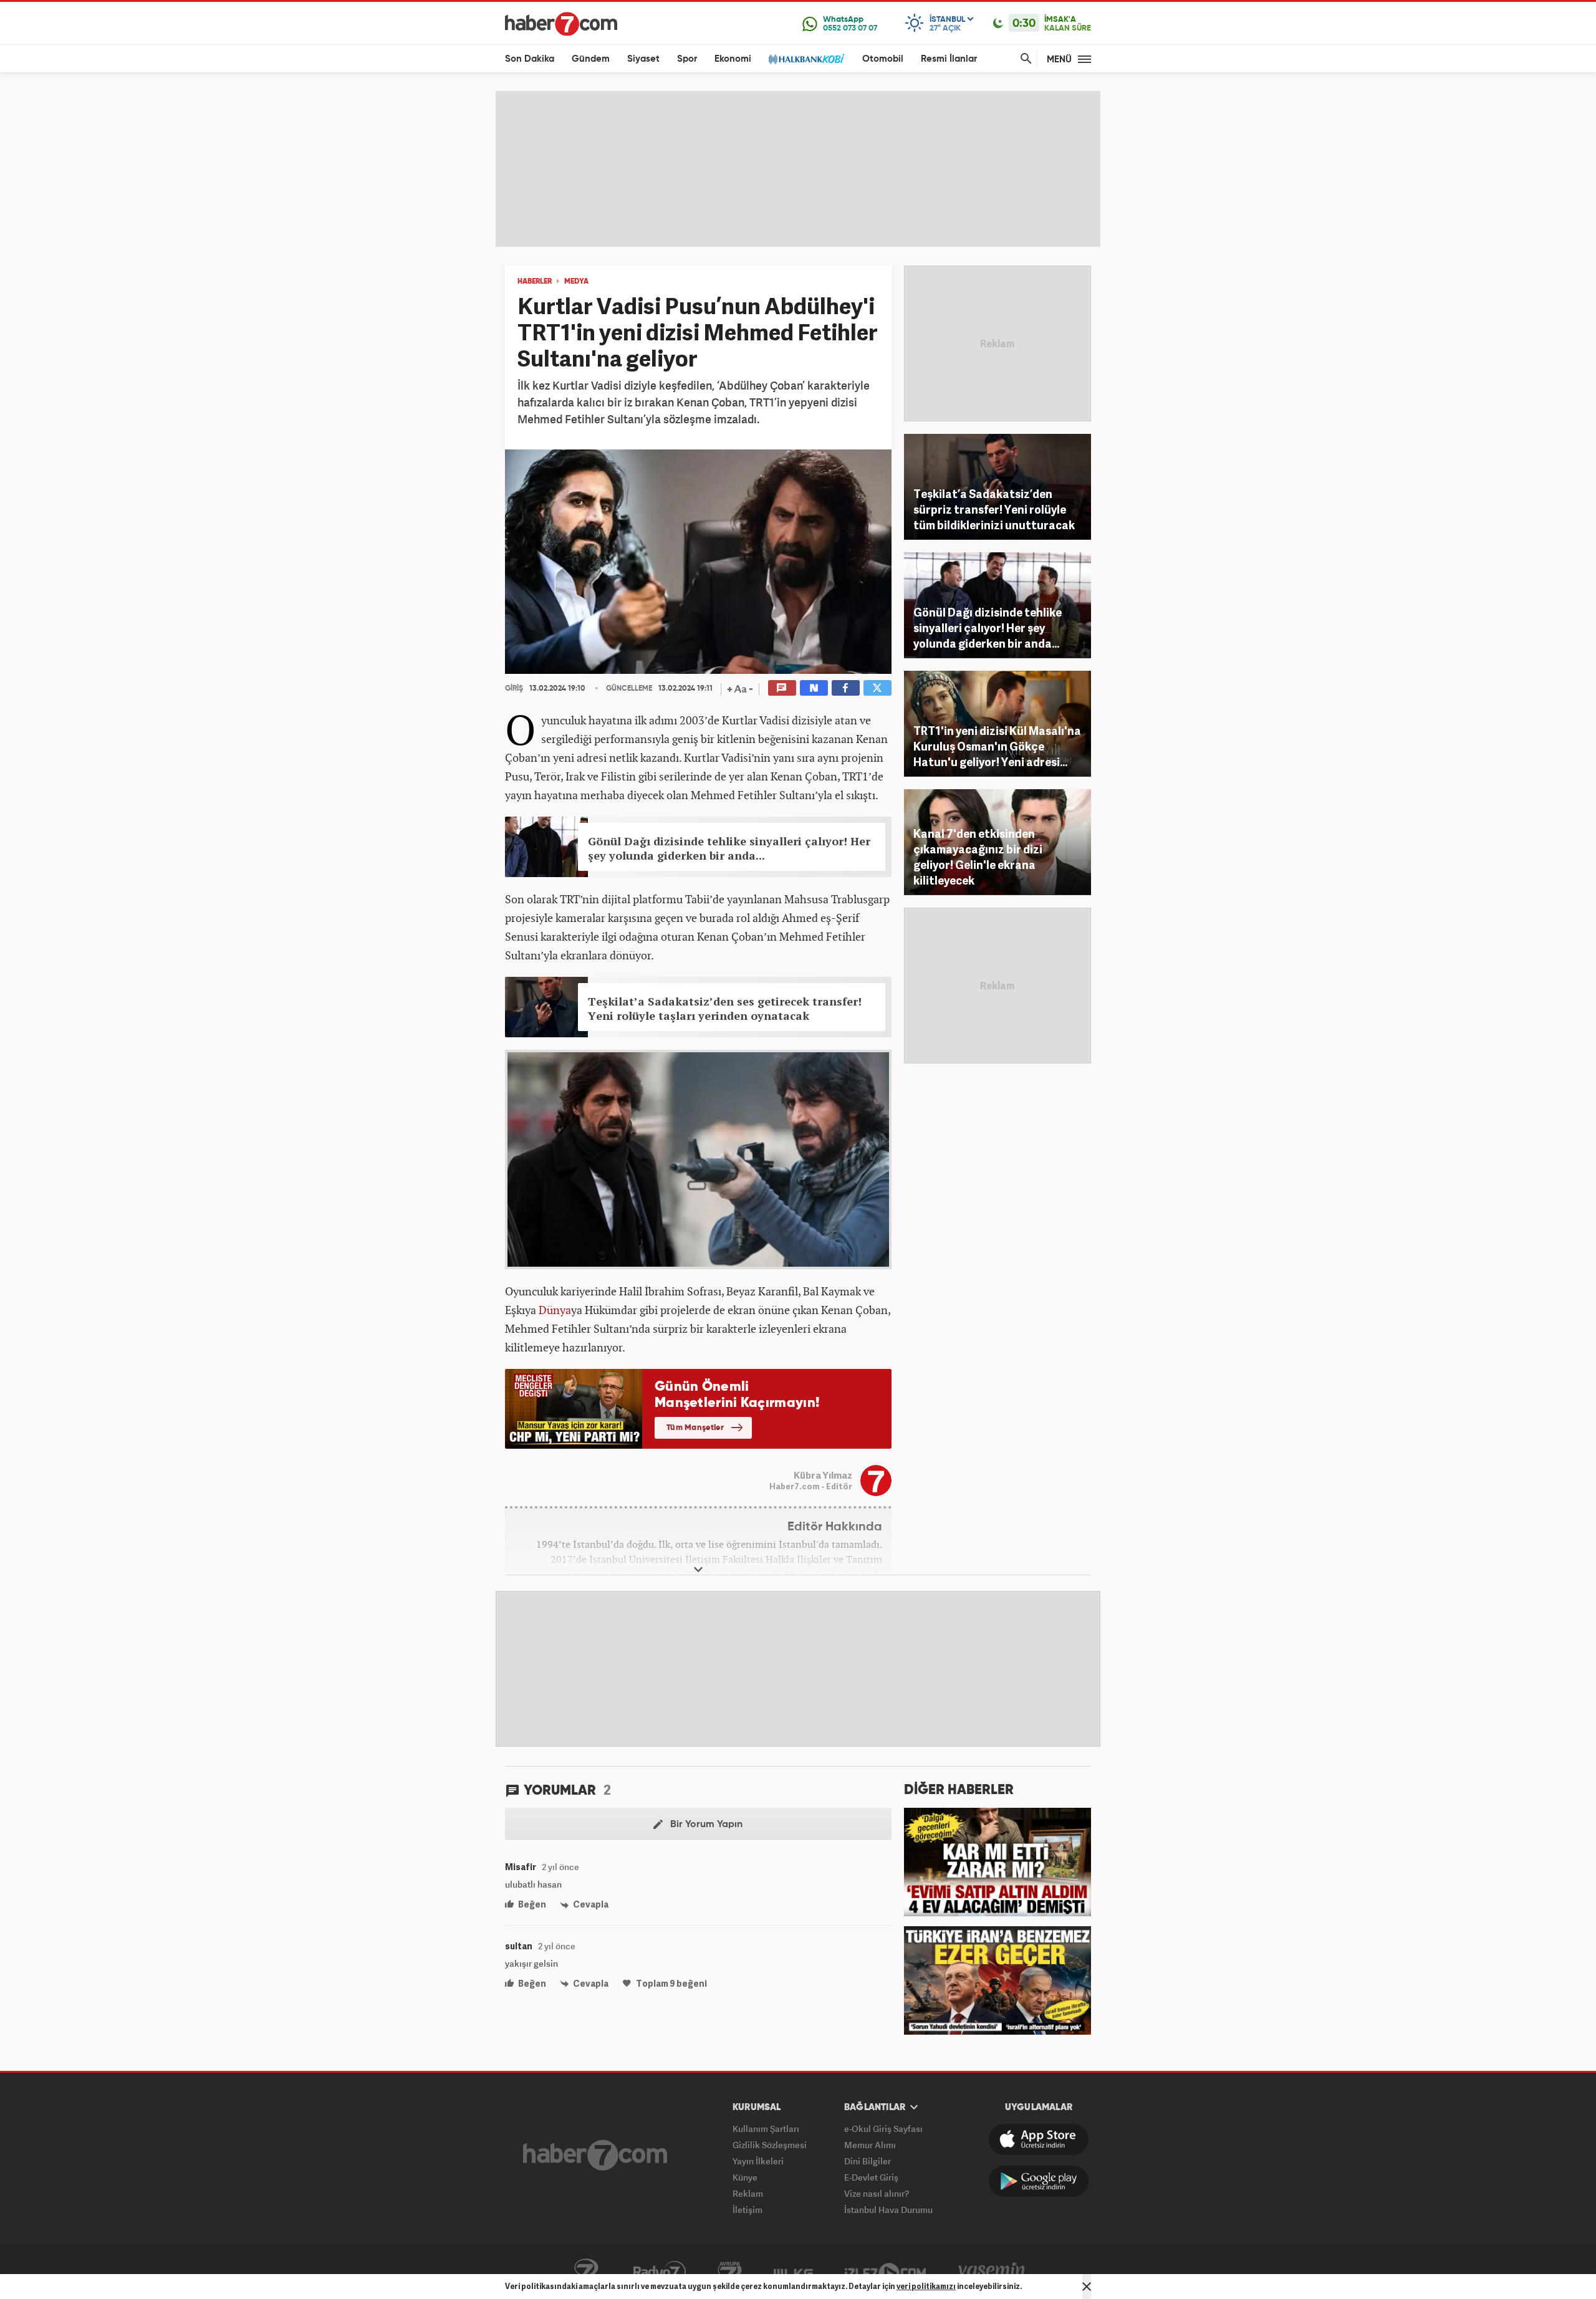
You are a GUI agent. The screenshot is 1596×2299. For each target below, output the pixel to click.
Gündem (591, 59)
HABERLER (535, 282)
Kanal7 (586, 2272)
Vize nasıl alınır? (877, 2193)
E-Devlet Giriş (871, 2177)
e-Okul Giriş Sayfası (883, 2129)
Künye (745, 2177)
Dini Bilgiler (868, 2161)
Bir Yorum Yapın (705, 1825)
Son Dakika (530, 59)
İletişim (748, 2210)
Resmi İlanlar (949, 59)
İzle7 (885, 2272)
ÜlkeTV (793, 2272)
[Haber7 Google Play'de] (1039, 2181)
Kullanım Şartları (766, 2129)
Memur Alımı (870, 2145)
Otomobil (883, 59)
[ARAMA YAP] (1024, 59)
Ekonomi (733, 59)
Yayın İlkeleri (758, 2161)
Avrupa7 (730, 2272)
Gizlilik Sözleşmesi (770, 2145)
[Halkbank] (807, 59)
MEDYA (576, 282)
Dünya (555, 1310)
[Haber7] (561, 24)
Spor (687, 59)
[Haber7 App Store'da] (1039, 2139)
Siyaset (643, 59)
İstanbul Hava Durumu (888, 2210)
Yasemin (992, 2272)
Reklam (748, 2193)
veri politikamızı (926, 2286)
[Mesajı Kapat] (1087, 2287)
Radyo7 (660, 2272)
